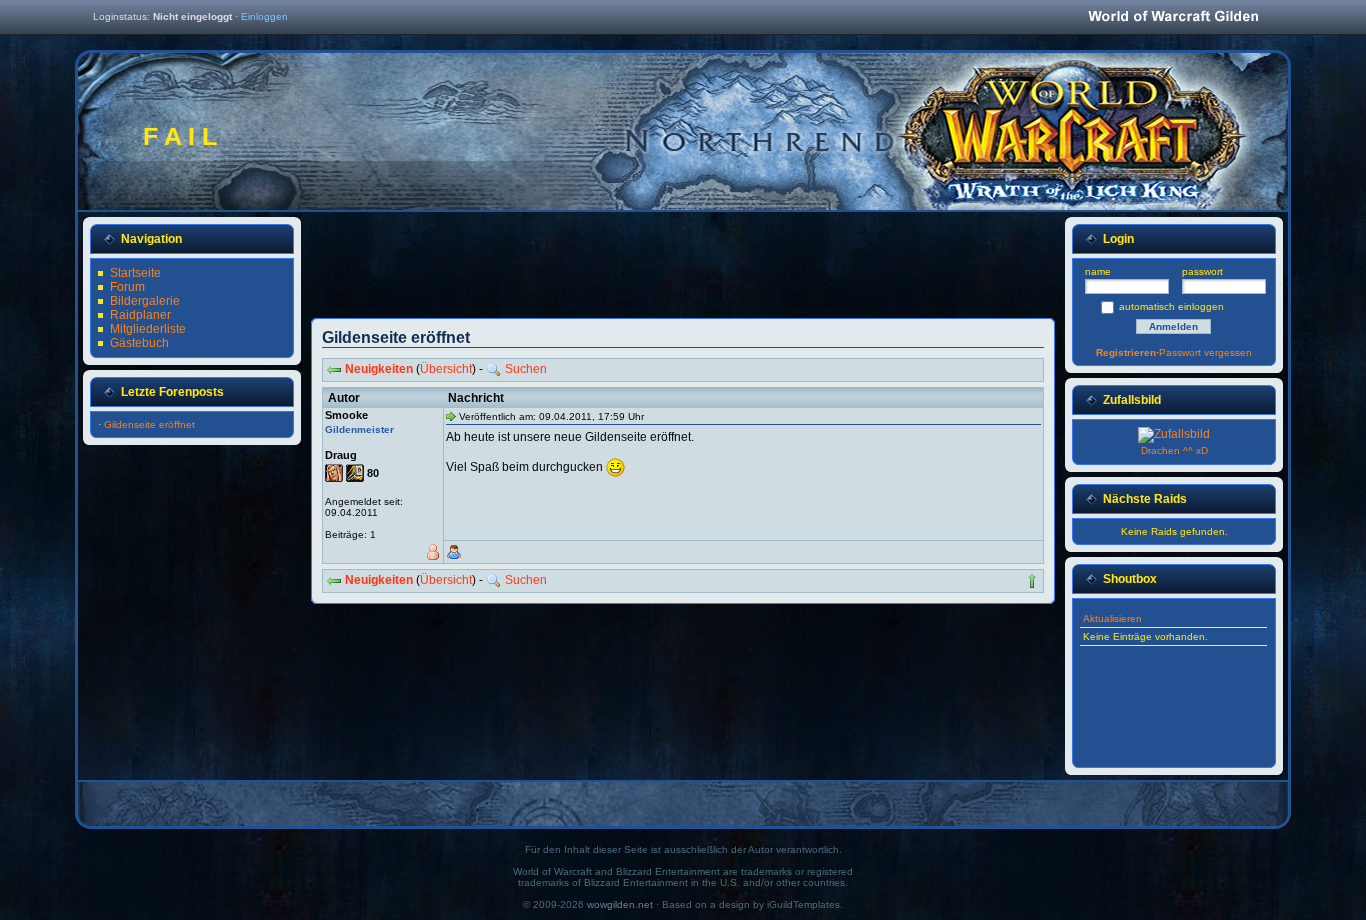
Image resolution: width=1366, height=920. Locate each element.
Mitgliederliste (148, 329)
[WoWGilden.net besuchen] (1173, 17)
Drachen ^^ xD (1174, 450)
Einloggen (264, 16)
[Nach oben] (1032, 581)
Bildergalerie (145, 301)
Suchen (526, 369)
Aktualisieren (1112, 618)
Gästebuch (139, 343)
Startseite (135, 273)
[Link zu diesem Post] (451, 416)
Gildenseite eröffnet (149, 424)
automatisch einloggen (1171, 306)
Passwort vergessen (1205, 352)
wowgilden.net (620, 904)
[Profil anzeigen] (454, 552)
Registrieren (1126, 352)
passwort (1202, 271)
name (1098, 271)
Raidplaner (140, 315)
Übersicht (446, 369)
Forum (127, 287)
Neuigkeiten (379, 369)
